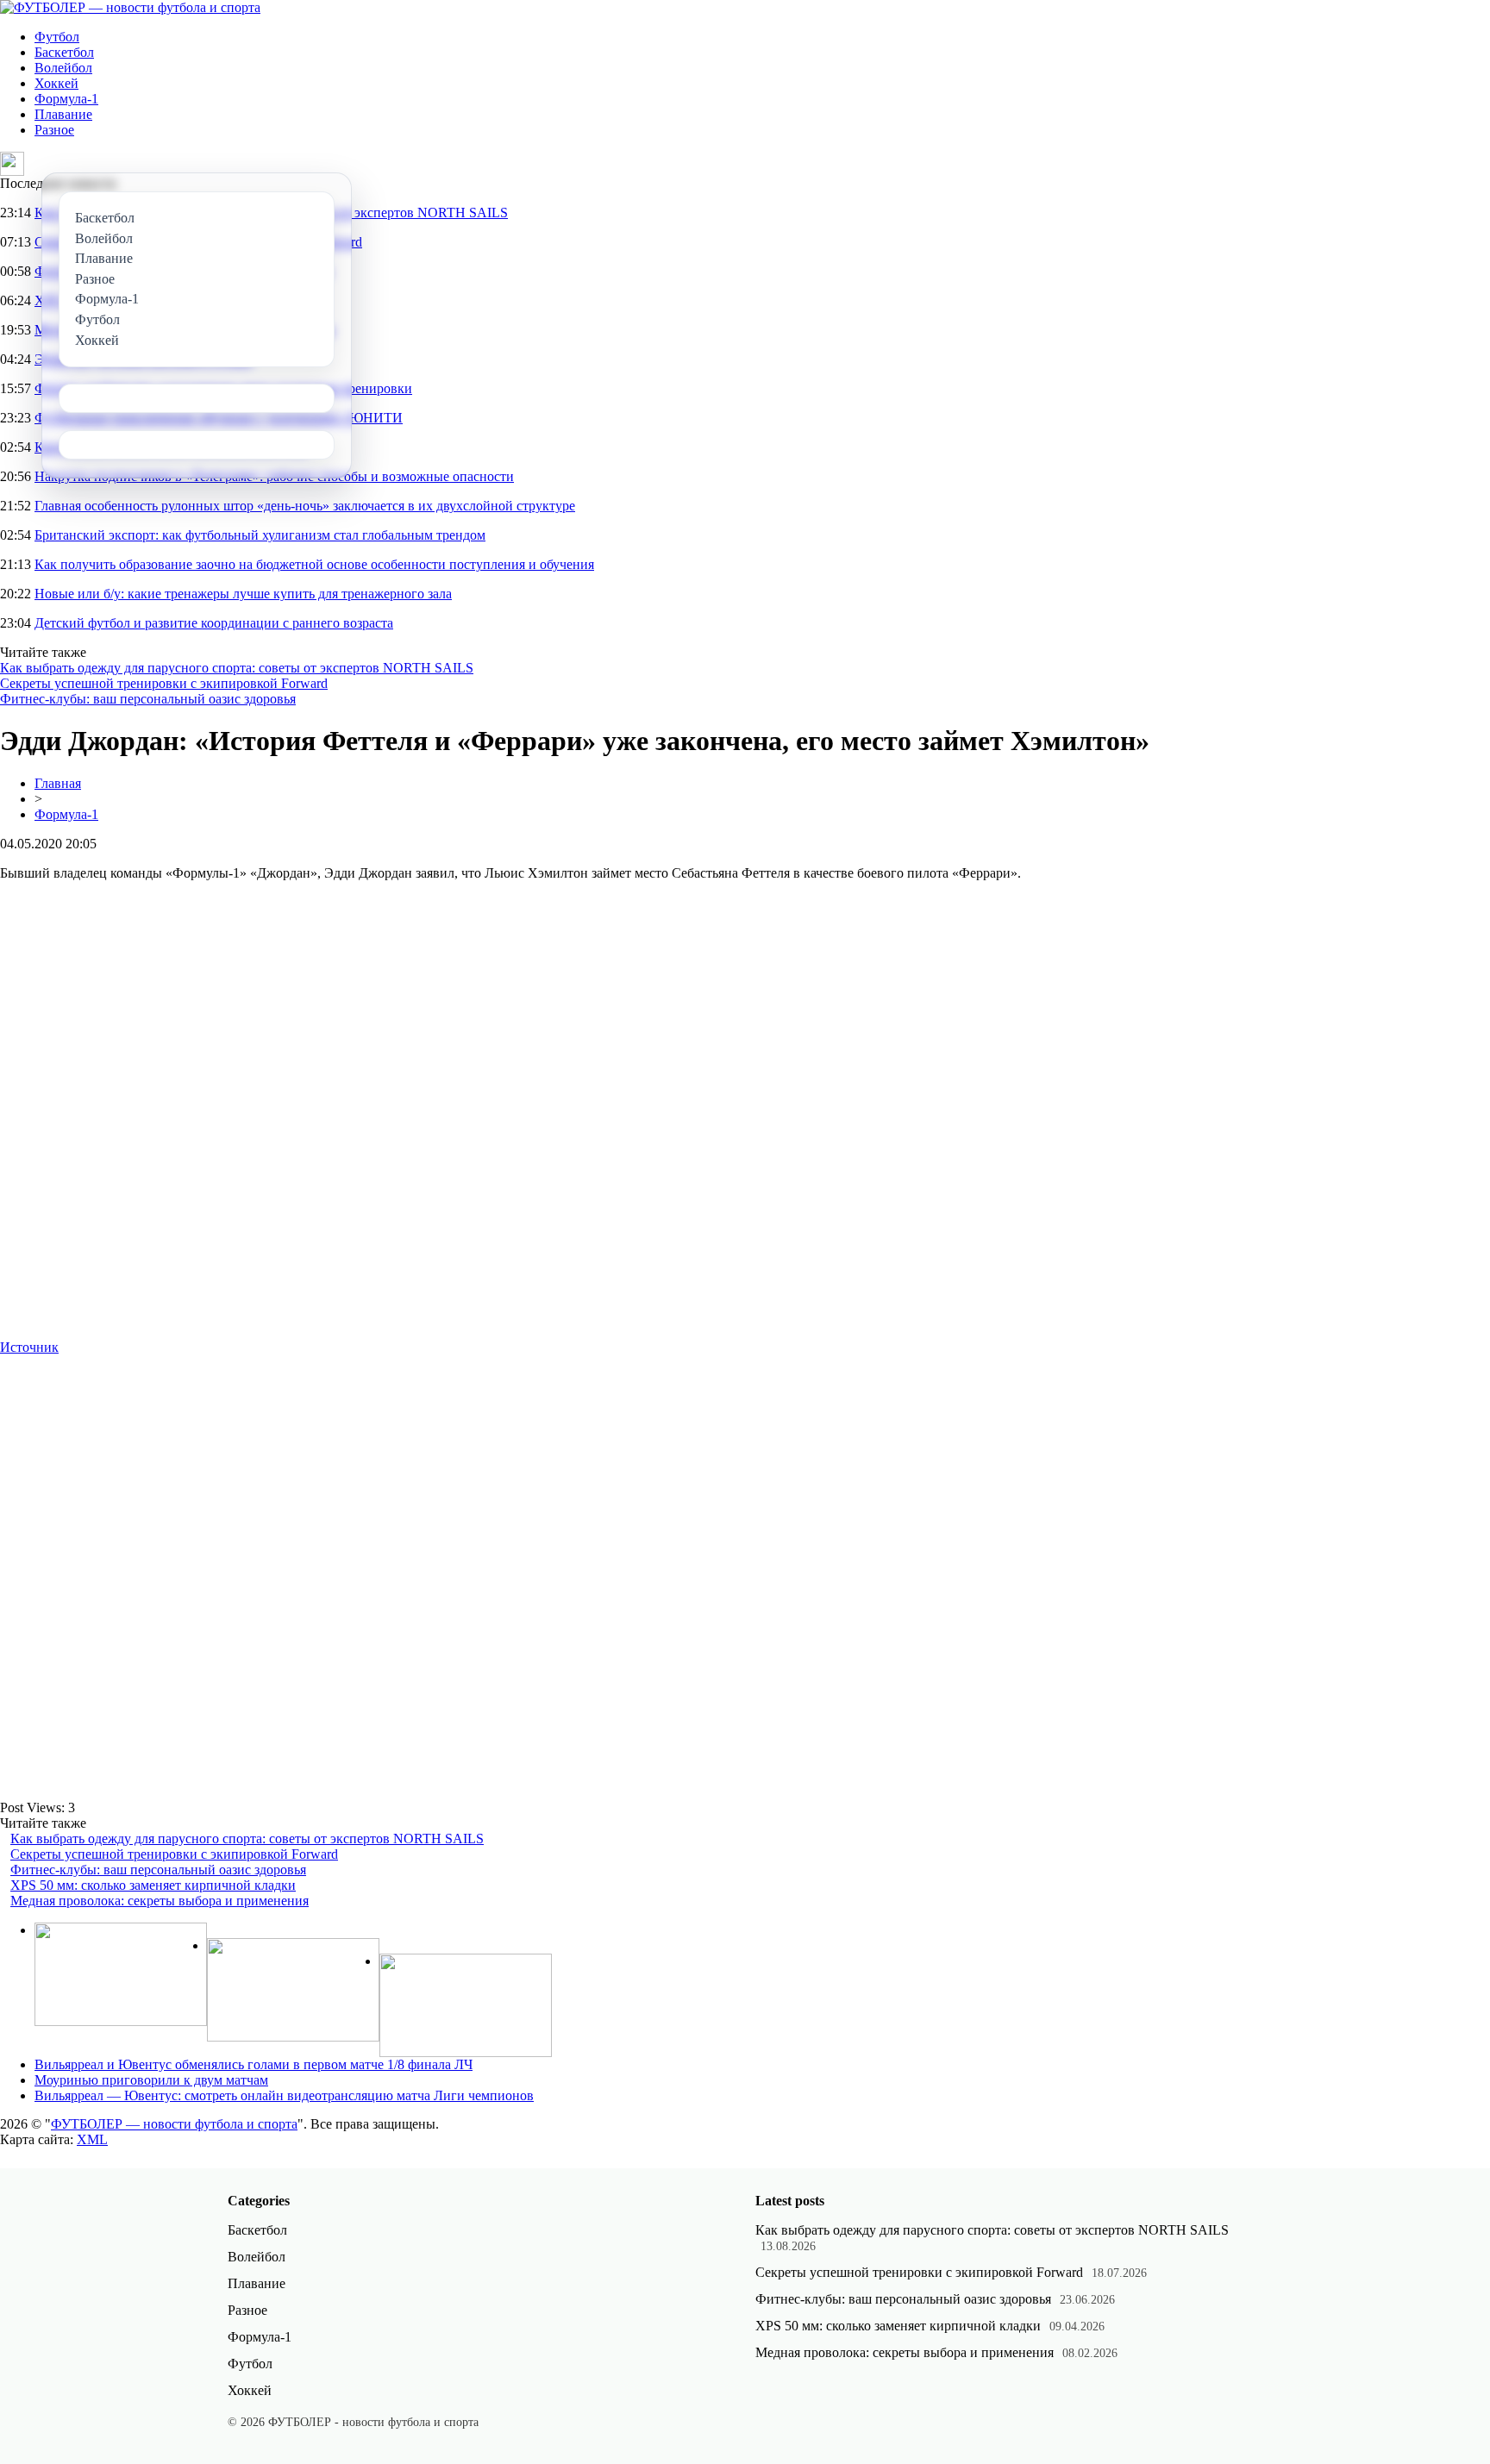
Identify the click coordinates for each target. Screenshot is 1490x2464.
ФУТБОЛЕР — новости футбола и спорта (174, 2124)
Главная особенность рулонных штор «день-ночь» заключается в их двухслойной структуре (305, 506)
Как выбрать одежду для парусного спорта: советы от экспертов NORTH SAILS (237, 668)
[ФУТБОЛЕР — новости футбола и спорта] (130, 7)
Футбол (57, 37)
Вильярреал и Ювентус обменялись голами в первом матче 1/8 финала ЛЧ (254, 2064)
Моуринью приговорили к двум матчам (151, 2080)
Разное (54, 130)
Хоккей (56, 83)
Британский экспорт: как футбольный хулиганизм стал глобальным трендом (260, 535)
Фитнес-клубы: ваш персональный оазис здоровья (148, 699)
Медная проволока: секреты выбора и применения (160, 1901)
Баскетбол (64, 52)
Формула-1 (66, 99)
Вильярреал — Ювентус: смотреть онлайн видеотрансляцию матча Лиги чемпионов (284, 2095)
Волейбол (63, 68)
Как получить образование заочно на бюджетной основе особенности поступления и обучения (314, 564)
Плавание (63, 114)
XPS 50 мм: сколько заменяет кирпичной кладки (153, 1885)
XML (92, 2139)
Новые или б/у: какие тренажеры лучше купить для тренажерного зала (243, 594)
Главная (58, 783)
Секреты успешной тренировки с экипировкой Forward (164, 683)
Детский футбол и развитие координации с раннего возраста (214, 623)
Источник (29, 1347)
